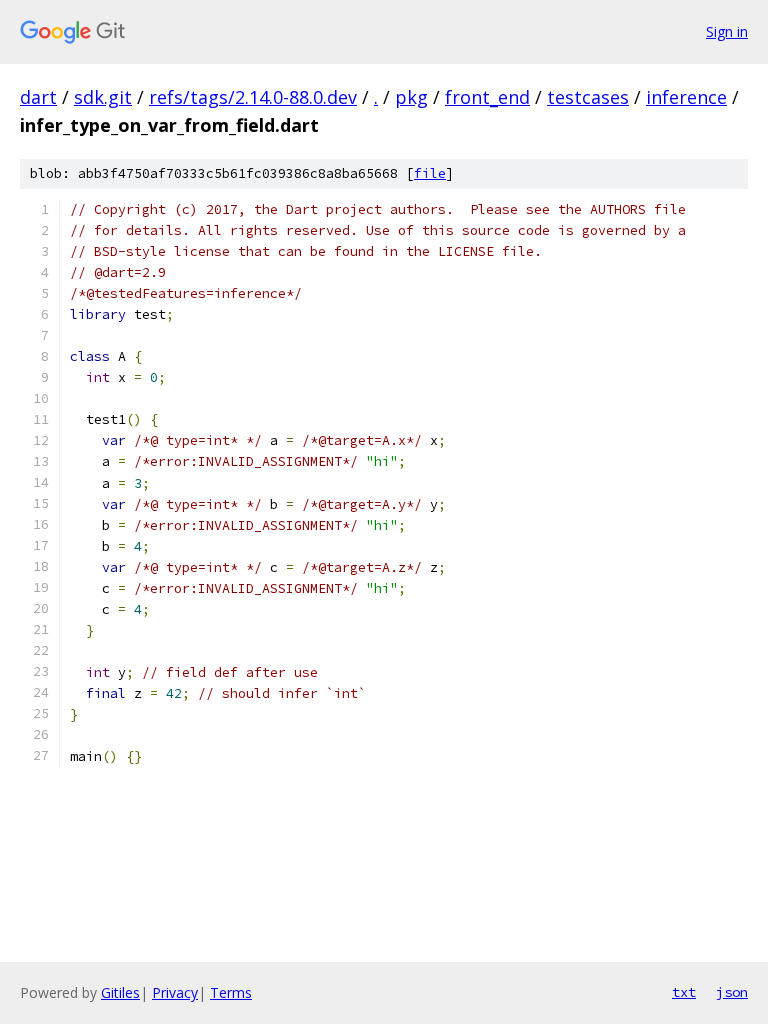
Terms (231, 992)
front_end (487, 97)
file (430, 173)
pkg (411, 97)
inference (686, 97)
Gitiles (120, 992)
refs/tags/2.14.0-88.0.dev (253, 97)
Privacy (175, 992)
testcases (588, 97)
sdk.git (103, 97)
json (732, 992)
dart (38, 97)
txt (684, 992)
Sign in (727, 31)
